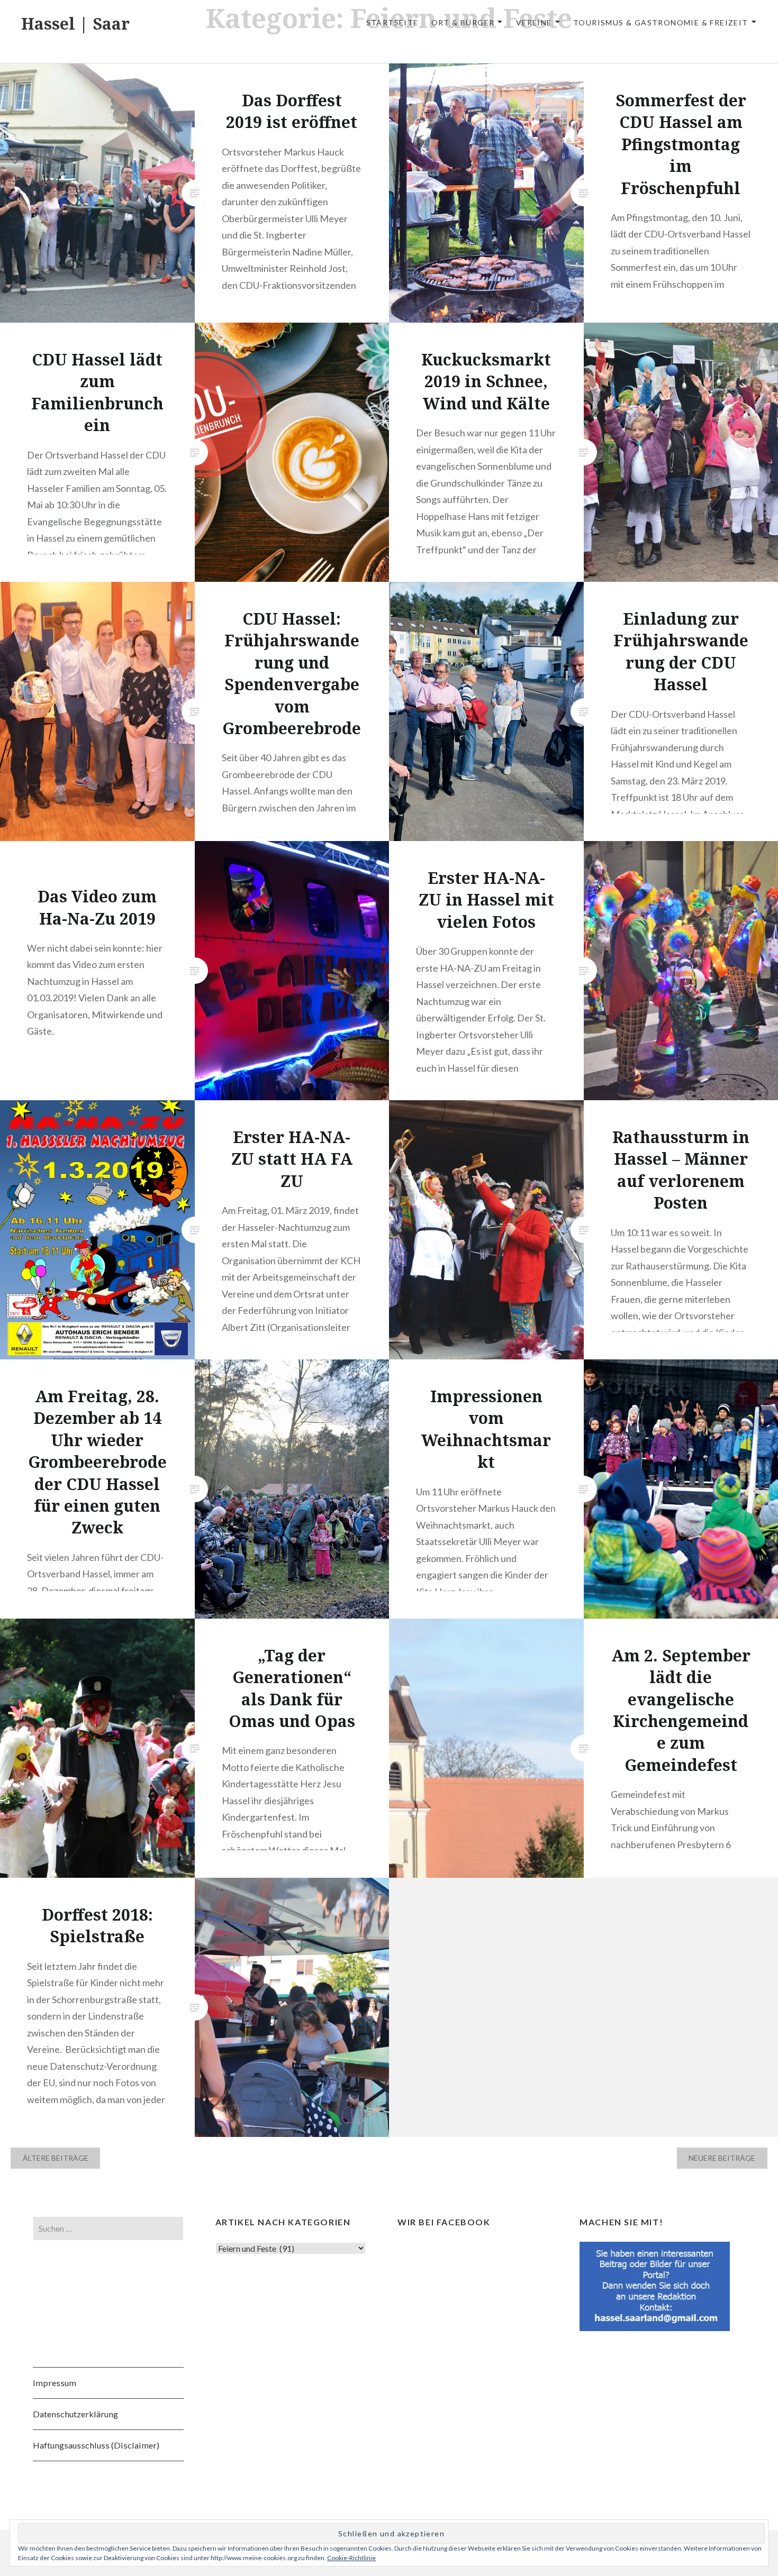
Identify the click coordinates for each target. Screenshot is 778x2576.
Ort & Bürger (463, 22)
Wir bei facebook (444, 2222)
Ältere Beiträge (56, 2158)
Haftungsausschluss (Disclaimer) (96, 2445)
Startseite (392, 22)
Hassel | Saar (75, 24)
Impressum (55, 2383)
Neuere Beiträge (722, 2158)
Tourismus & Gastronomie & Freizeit (661, 22)
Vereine (534, 22)
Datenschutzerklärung (75, 2414)
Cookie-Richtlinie (351, 2558)
